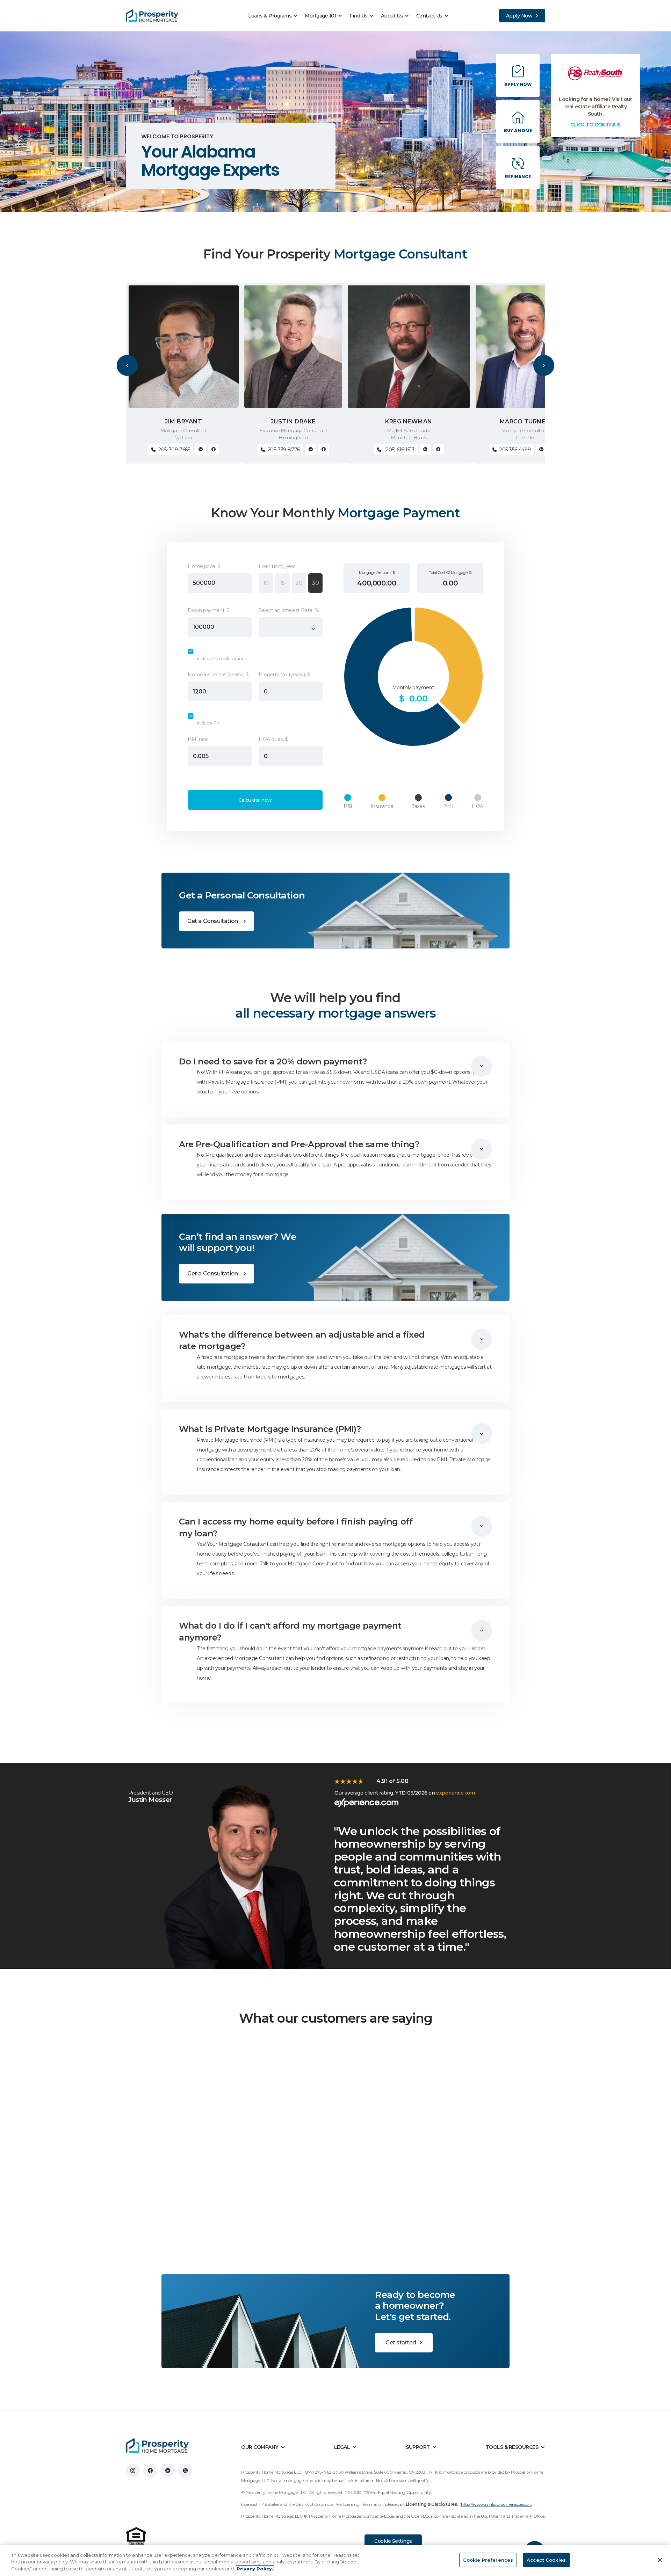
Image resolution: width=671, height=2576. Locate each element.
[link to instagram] (133, 2471)
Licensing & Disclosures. (432, 2504)
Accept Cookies (546, 2560)
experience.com (455, 1793)
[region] (335, 2560)
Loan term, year (277, 566)
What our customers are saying (336, 2018)
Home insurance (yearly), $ (218, 675)
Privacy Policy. (255, 2569)
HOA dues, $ (273, 739)
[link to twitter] (185, 2471)
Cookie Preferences (488, 2560)
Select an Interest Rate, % (289, 610)
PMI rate (198, 739)
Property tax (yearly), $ (284, 675)
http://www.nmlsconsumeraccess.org (497, 2504)
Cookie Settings (393, 2541)
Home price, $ (204, 566)
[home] (152, 16)
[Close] (660, 2560)
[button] (275, 16)
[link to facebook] (150, 2471)
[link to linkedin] (168, 2471)
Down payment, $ (209, 610)
